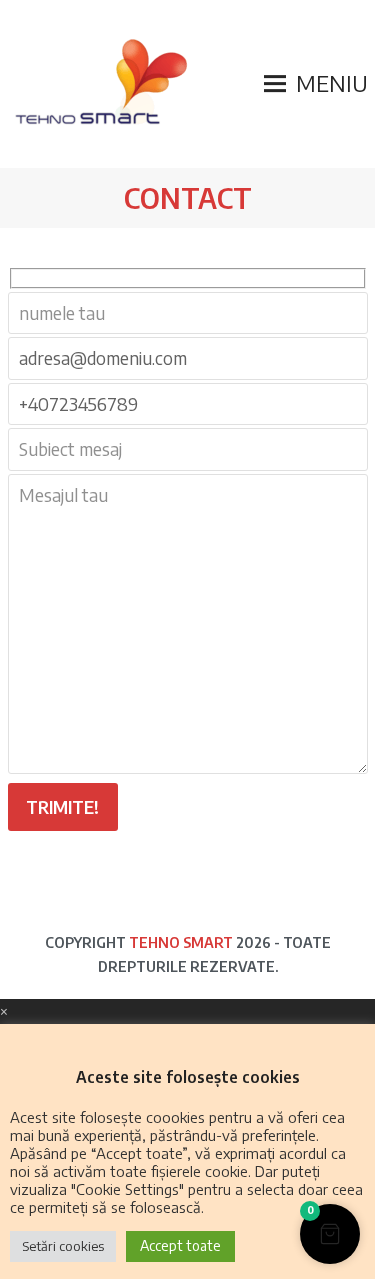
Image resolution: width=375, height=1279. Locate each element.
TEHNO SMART (181, 942)
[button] (316, 84)
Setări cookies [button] (63, 1246)
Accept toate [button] (180, 1245)
